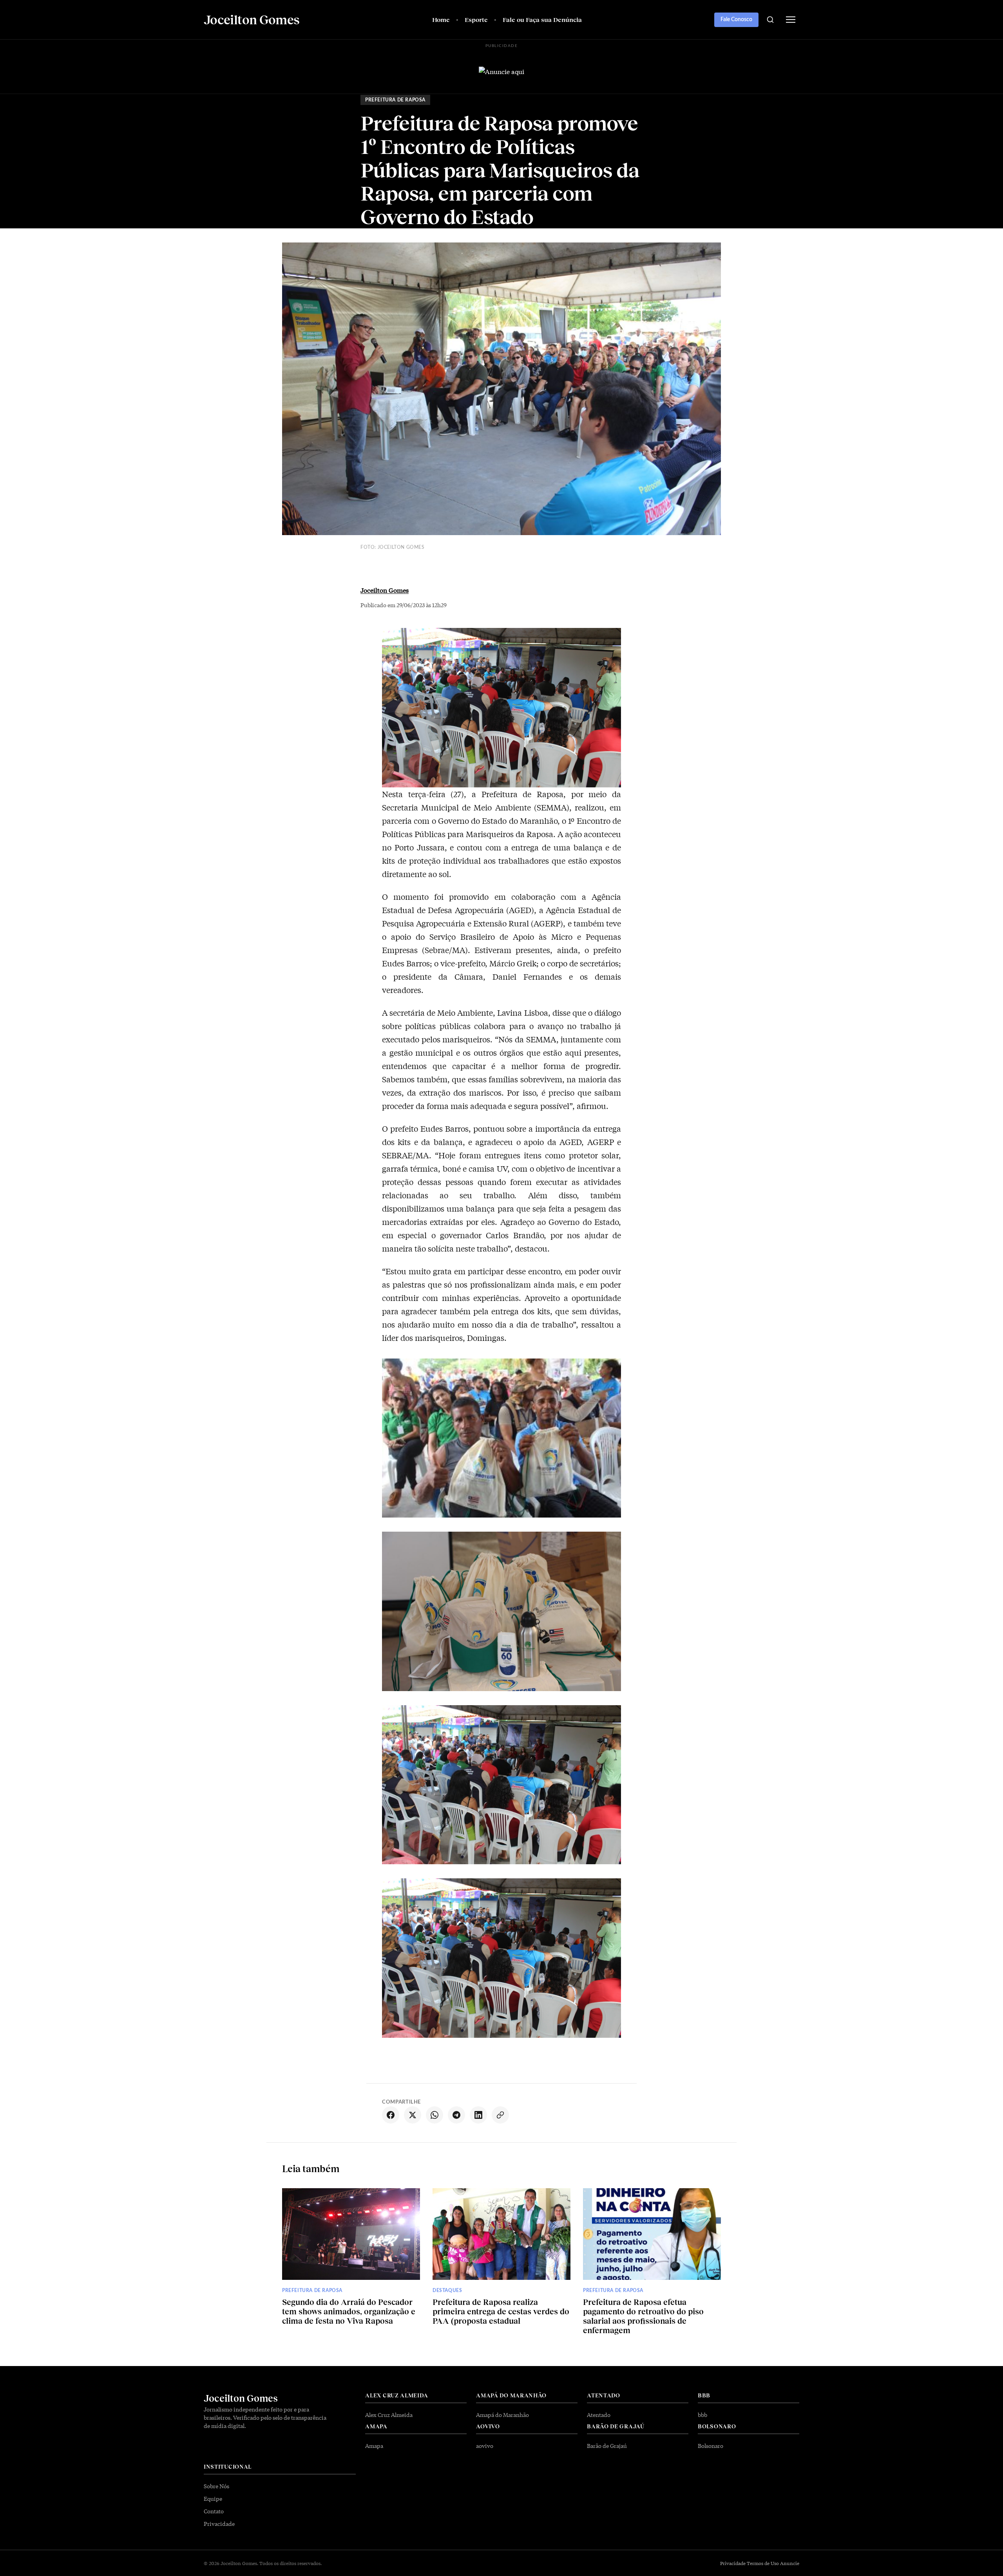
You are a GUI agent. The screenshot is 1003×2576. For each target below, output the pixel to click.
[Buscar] (770, 20)
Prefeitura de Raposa (395, 100)
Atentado (599, 2415)
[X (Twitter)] (413, 2115)
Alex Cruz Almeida (389, 2415)
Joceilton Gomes (385, 590)
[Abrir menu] (791, 20)
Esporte (476, 19)
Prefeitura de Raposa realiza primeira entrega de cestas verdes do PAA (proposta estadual (501, 2311)
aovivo (485, 2446)
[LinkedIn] (478, 2115)
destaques (447, 2290)
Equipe (213, 2498)
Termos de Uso (763, 2563)
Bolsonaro (711, 2446)
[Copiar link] (500, 2115)
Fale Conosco (736, 20)
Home (441, 19)
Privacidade (219, 2524)
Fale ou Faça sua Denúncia (542, 19)
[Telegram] (456, 2115)
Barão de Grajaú (607, 2446)
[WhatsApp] (435, 2115)
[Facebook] (391, 2115)
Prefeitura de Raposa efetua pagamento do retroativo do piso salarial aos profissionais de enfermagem (643, 2316)
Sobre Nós (216, 2486)
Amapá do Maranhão (502, 2415)
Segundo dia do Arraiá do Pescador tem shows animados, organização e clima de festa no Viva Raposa (349, 2311)
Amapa (374, 2446)
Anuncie (790, 2563)
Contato (214, 2511)
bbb (702, 2415)
